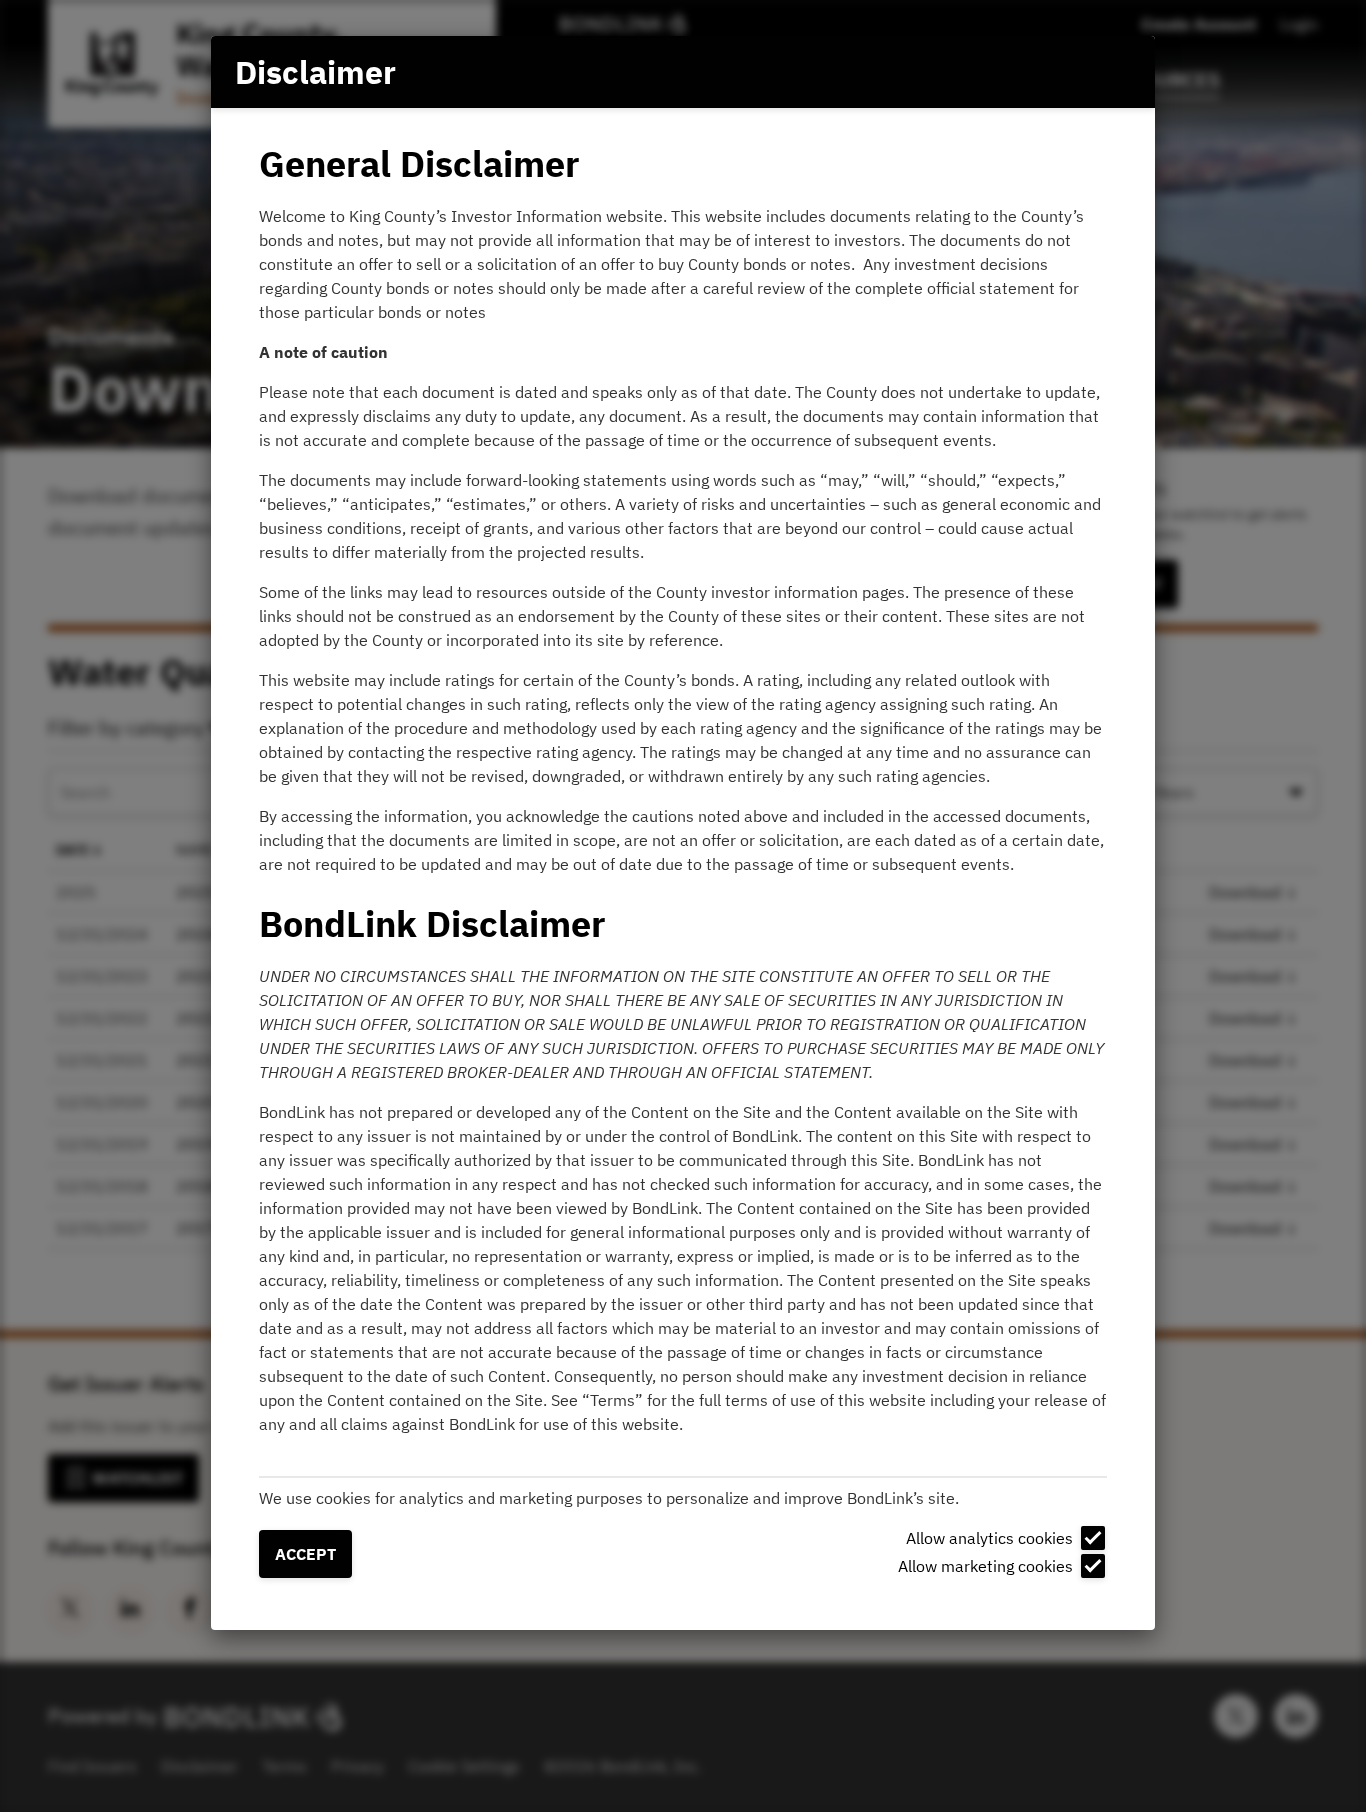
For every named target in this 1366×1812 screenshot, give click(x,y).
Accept (305, 1554)
